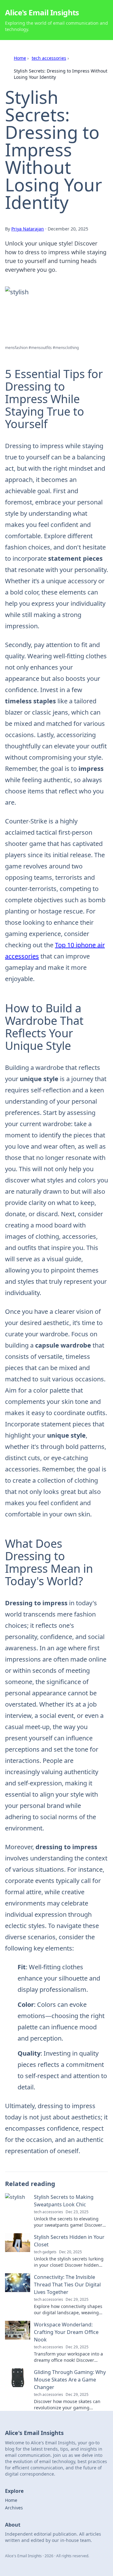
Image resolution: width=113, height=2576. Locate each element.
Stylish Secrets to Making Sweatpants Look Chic (64, 2201)
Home (20, 58)
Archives (14, 2508)
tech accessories (49, 58)
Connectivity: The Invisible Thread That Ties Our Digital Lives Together (67, 2285)
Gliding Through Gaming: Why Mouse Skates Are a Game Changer (70, 2380)
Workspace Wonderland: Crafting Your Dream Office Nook (66, 2332)
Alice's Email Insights (42, 12)
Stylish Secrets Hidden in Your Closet (69, 2241)
